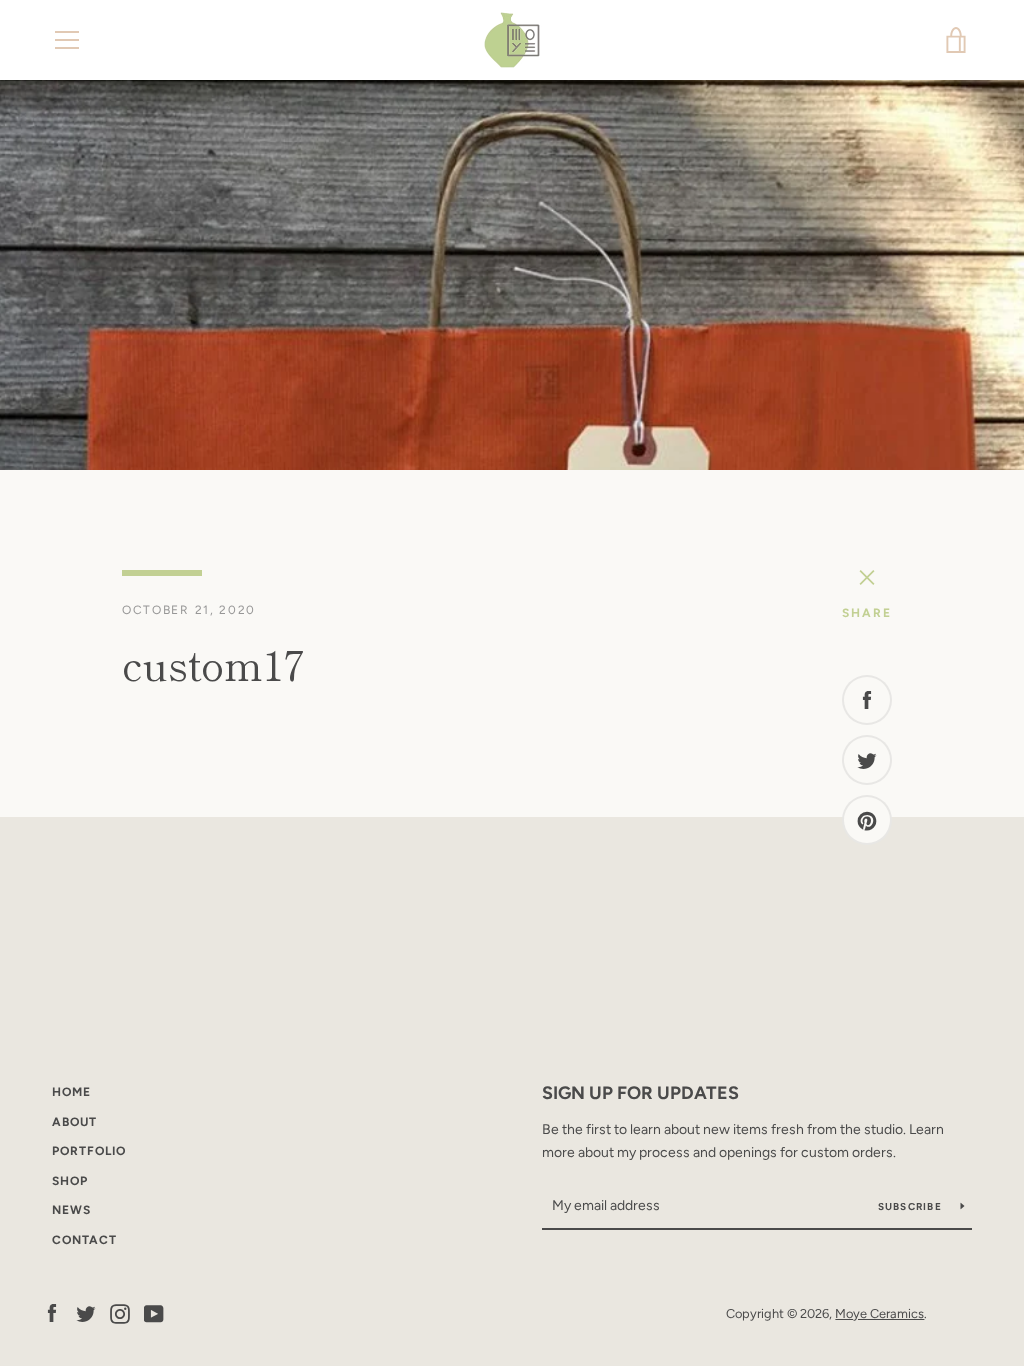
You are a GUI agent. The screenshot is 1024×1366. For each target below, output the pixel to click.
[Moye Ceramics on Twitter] (86, 1312)
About (74, 1122)
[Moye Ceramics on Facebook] (52, 1312)
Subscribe (912, 1206)
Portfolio (89, 1151)
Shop (70, 1181)
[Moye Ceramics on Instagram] (120, 1312)
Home (71, 1092)
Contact (84, 1240)
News (71, 1210)
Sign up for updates (640, 1093)
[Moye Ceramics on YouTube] (154, 1312)
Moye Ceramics (879, 1313)
